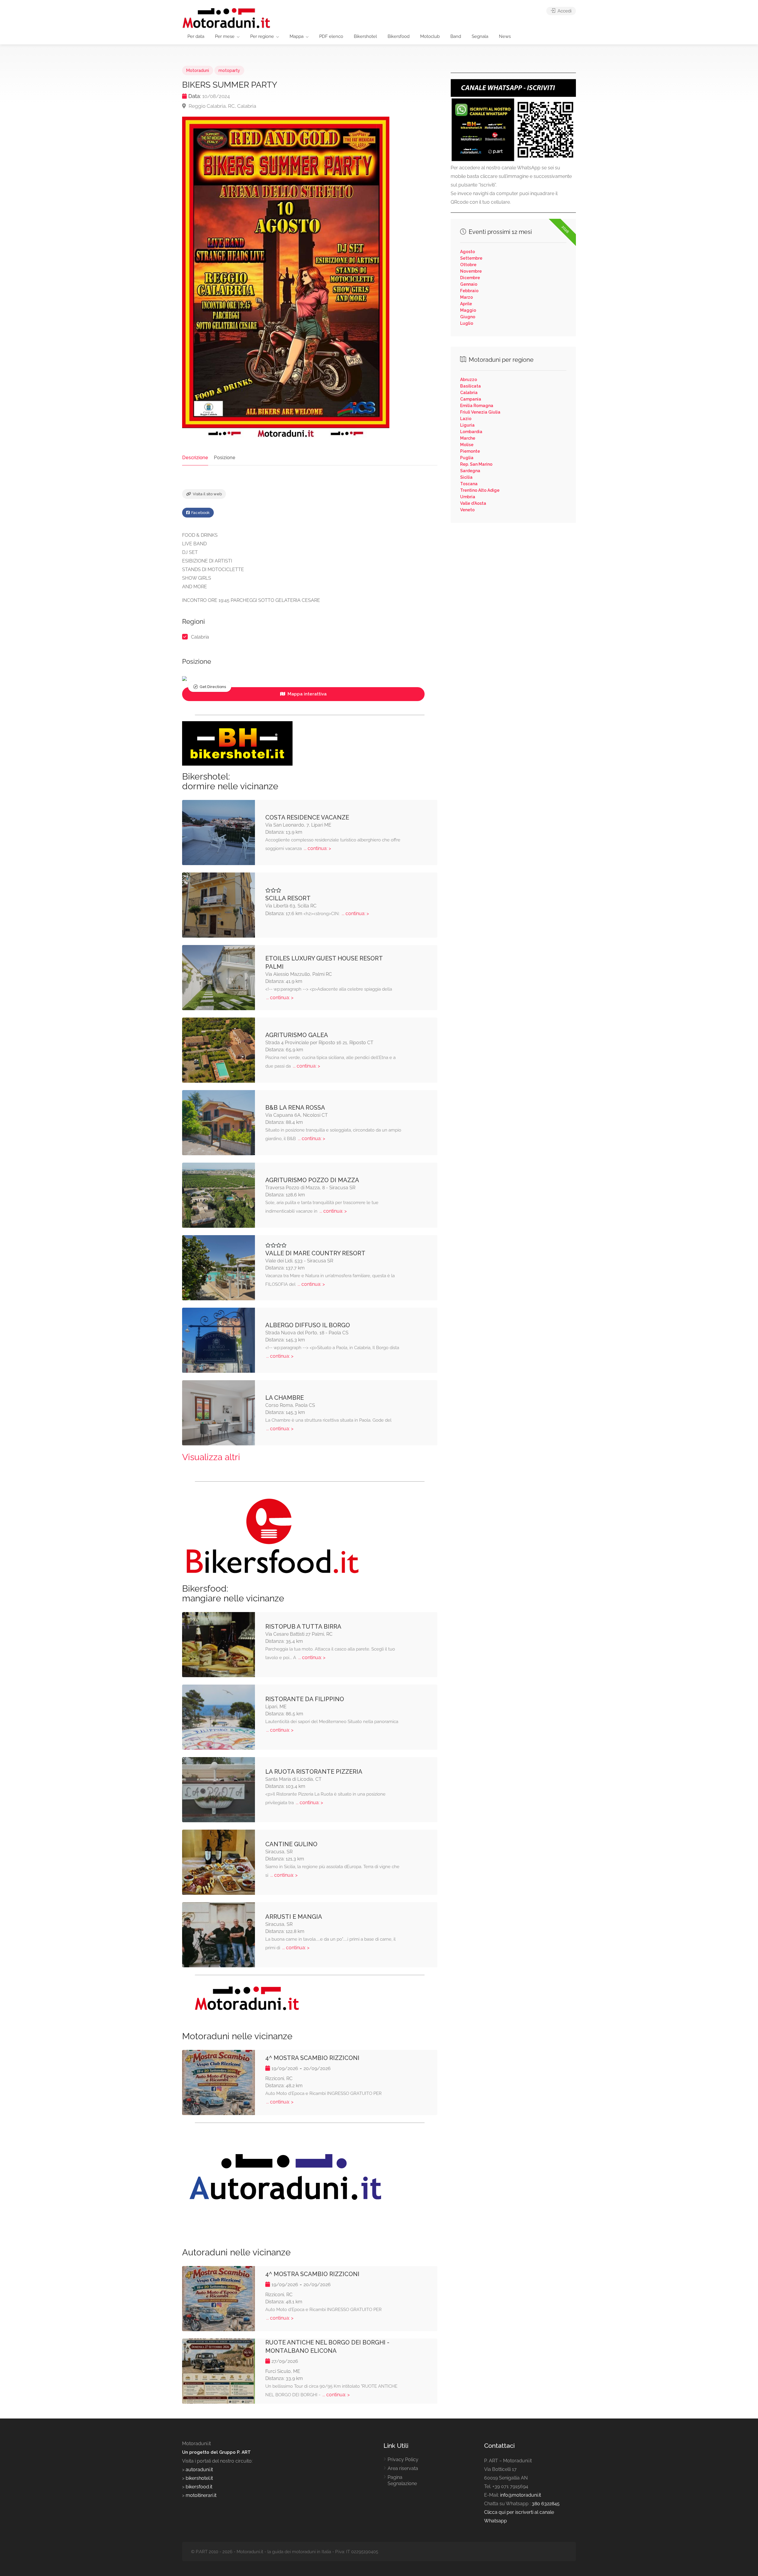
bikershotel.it (199, 2478)
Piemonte (470, 451)
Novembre (471, 271)
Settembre (471, 258)
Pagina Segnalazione (402, 2480)
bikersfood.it (199, 2487)
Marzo (466, 297)
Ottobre (468, 265)
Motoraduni (198, 70)
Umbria (468, 497)
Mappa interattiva (306, 694)
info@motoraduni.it (521, 2495)
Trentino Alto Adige (480, 490)
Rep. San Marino (476, 464)
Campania (471, 399)
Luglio (467, 323)
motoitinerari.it (200, 2495)
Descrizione (195, 458)
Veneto (467, 510)
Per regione (262, 36)
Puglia (467, 458)
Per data (196, 36)
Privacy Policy (403, 2460)
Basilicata (470, 386)
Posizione (225, 458)
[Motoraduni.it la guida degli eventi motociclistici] (227, 18)
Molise (467, 445)
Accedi (564, 11)
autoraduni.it (199, 2470)
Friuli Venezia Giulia (480, 412)
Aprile (466, 304)
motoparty (229, 70)
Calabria (200, 637)
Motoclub (430, 36)
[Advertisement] (513, 575)
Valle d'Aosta (473, 503)
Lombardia (471, 432)
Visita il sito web (207, 494)
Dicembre (470, 278)
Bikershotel (365, 36)
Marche (468, 438)
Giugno (468, 317)
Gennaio (469, 284)
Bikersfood (399, 36)
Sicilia (466, 477)
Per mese (225, 36)
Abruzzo (469, 380)
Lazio (466, 419)
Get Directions (213, 687)
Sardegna (470, 471)
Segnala (480, 36)
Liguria (467, 425)
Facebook (200, 513)
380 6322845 (546, 2504)
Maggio (468, 310)
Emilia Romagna (477, 406)
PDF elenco (331, 36)
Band (456, 36)
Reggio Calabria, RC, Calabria (222, 106)
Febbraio (469, 291)
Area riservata (403, 2468)
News (505, 36)
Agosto (468, 252)
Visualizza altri (211, 1457)
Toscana (469, 484)
